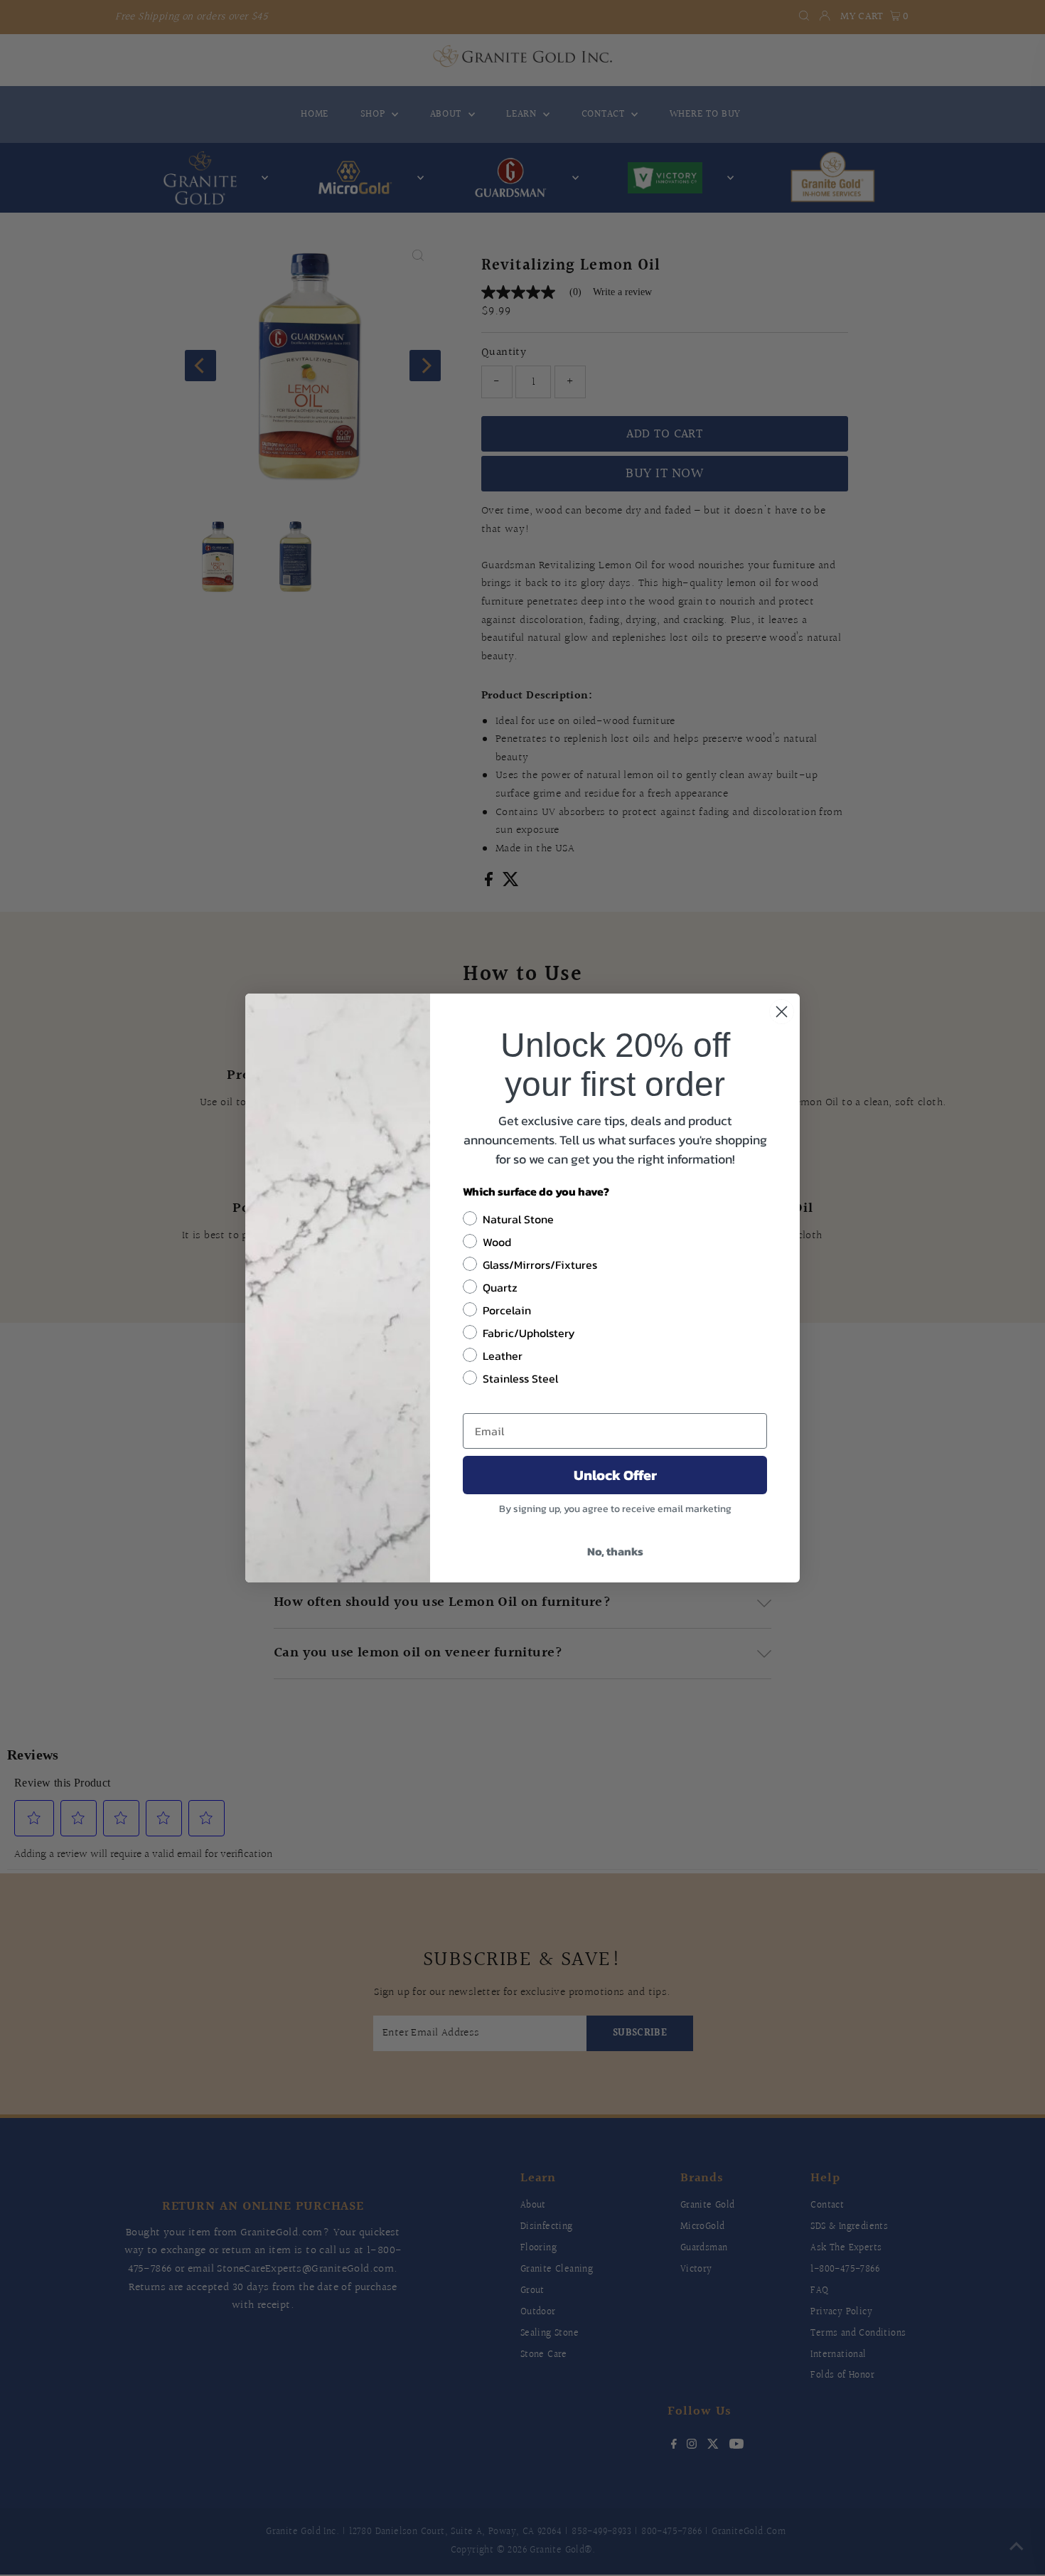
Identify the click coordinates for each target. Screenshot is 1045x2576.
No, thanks (615, 1551)
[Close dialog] (782, 1012)
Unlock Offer (615, 1475)
